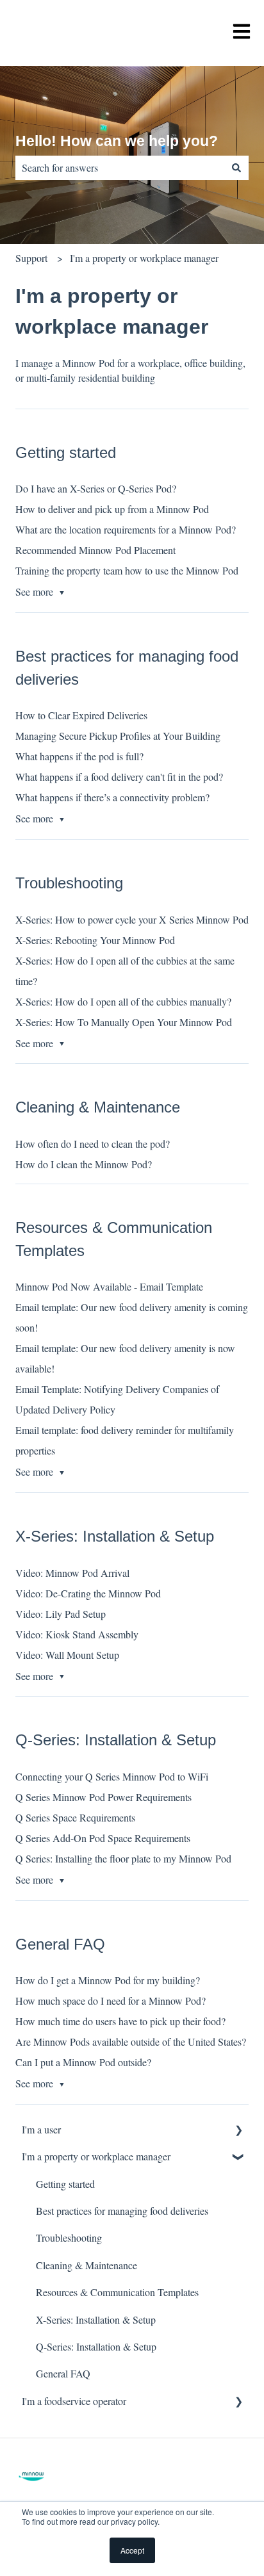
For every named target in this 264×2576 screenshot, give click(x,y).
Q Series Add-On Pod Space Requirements (103, 1838)
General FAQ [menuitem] (63, 2373)
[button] (238, 2131)
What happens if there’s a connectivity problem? (112, 797)
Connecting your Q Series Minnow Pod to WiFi (112, 1776)
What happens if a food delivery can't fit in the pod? (119, 777)
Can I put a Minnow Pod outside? (83, 2062)
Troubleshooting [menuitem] (69, 2238)
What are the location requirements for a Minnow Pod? (126, 529)
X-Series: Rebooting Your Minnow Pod (95, 940)
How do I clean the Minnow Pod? (84, 1164)
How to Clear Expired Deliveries (81, 715)
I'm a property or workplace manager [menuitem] (96, 2156)
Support (31, 258)
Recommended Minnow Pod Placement (95, 550)
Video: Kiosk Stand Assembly (77, 1634)
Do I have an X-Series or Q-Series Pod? (96, 488)
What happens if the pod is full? (79, 756)
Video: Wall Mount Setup (67, 1655)
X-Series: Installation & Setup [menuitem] (96, 2319)
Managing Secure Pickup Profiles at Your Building (118, 736)
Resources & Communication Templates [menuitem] (117, 2292)
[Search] (236, 168)
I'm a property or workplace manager (144, 258)
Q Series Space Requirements (75, 1817)
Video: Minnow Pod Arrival (72, 1573)
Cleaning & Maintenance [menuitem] (87, 2265)
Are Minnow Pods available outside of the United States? (131, 2042)
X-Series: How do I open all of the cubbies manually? (123, 1001)
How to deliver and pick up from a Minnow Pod (112, 509)
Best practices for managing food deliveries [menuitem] (122, 2211)
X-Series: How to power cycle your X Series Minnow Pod (132, 919)
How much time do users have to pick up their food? (120, 2021)
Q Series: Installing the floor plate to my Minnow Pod (123, 1858)
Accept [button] (132, 2550)
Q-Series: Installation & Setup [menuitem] (96, 2346)
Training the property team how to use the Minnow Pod (127, 570)
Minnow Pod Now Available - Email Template (109, 1286)
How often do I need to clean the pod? (93, 1144)
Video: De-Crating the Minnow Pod (88, 1593)
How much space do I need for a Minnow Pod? (111, 2001)
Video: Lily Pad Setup (61, 1614)
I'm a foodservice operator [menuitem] (74, 2401)
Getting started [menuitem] (65, 2184)
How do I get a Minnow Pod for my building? (108, 1980)
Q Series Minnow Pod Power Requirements (103, 1797)
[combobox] (120, 168)
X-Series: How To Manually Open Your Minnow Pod (124, 1022)
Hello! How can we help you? (117, 141)
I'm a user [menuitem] (41, 2129)
